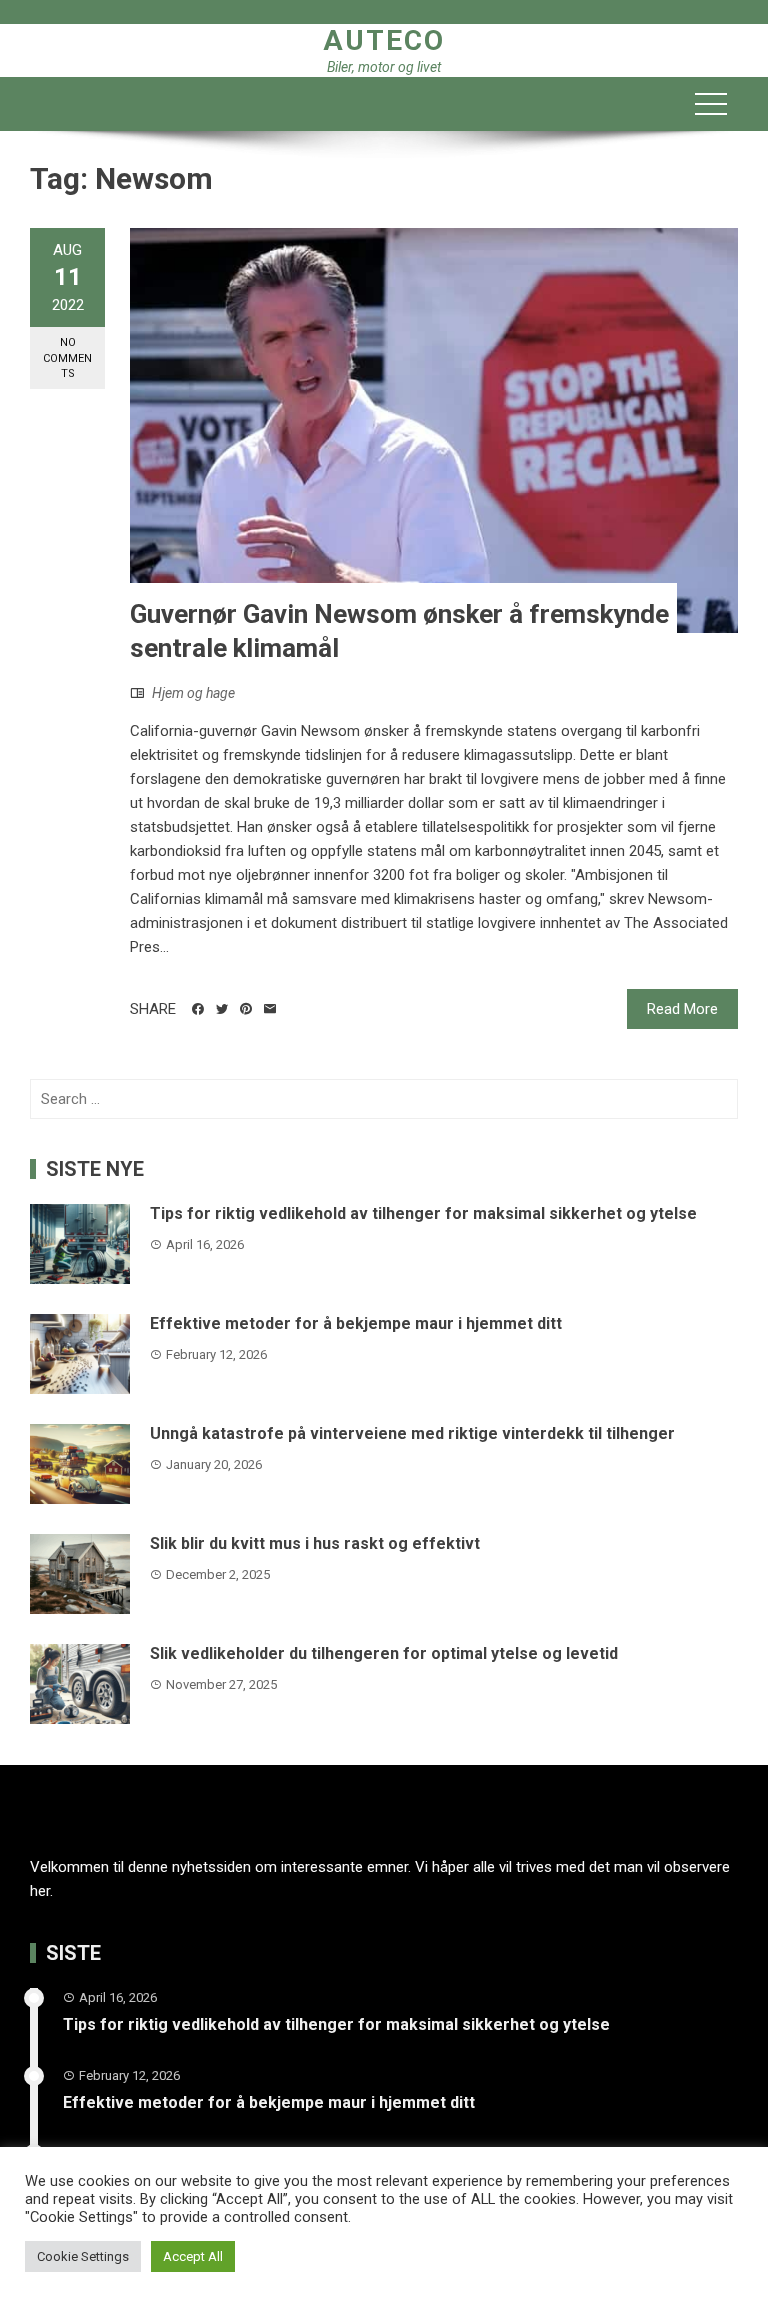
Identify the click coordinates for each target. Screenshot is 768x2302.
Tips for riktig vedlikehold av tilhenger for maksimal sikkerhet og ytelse (423, 1213)
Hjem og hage (193, 693)
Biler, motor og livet (384, 67)
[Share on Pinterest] (246, 1009)
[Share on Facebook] (198, 1009)
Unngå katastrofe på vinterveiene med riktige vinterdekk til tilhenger (412, 1433)
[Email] (270, 1009)
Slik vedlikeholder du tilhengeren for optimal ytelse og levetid (384, 1653)
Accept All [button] (193, 2256)
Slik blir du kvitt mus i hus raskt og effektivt (315, 1543)
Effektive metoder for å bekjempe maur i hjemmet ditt (356, 1323)
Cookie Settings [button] (83, 2256)
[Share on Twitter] (222, 1009)
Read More (682, 1009)
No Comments (67, 358)
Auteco (384, 40)
